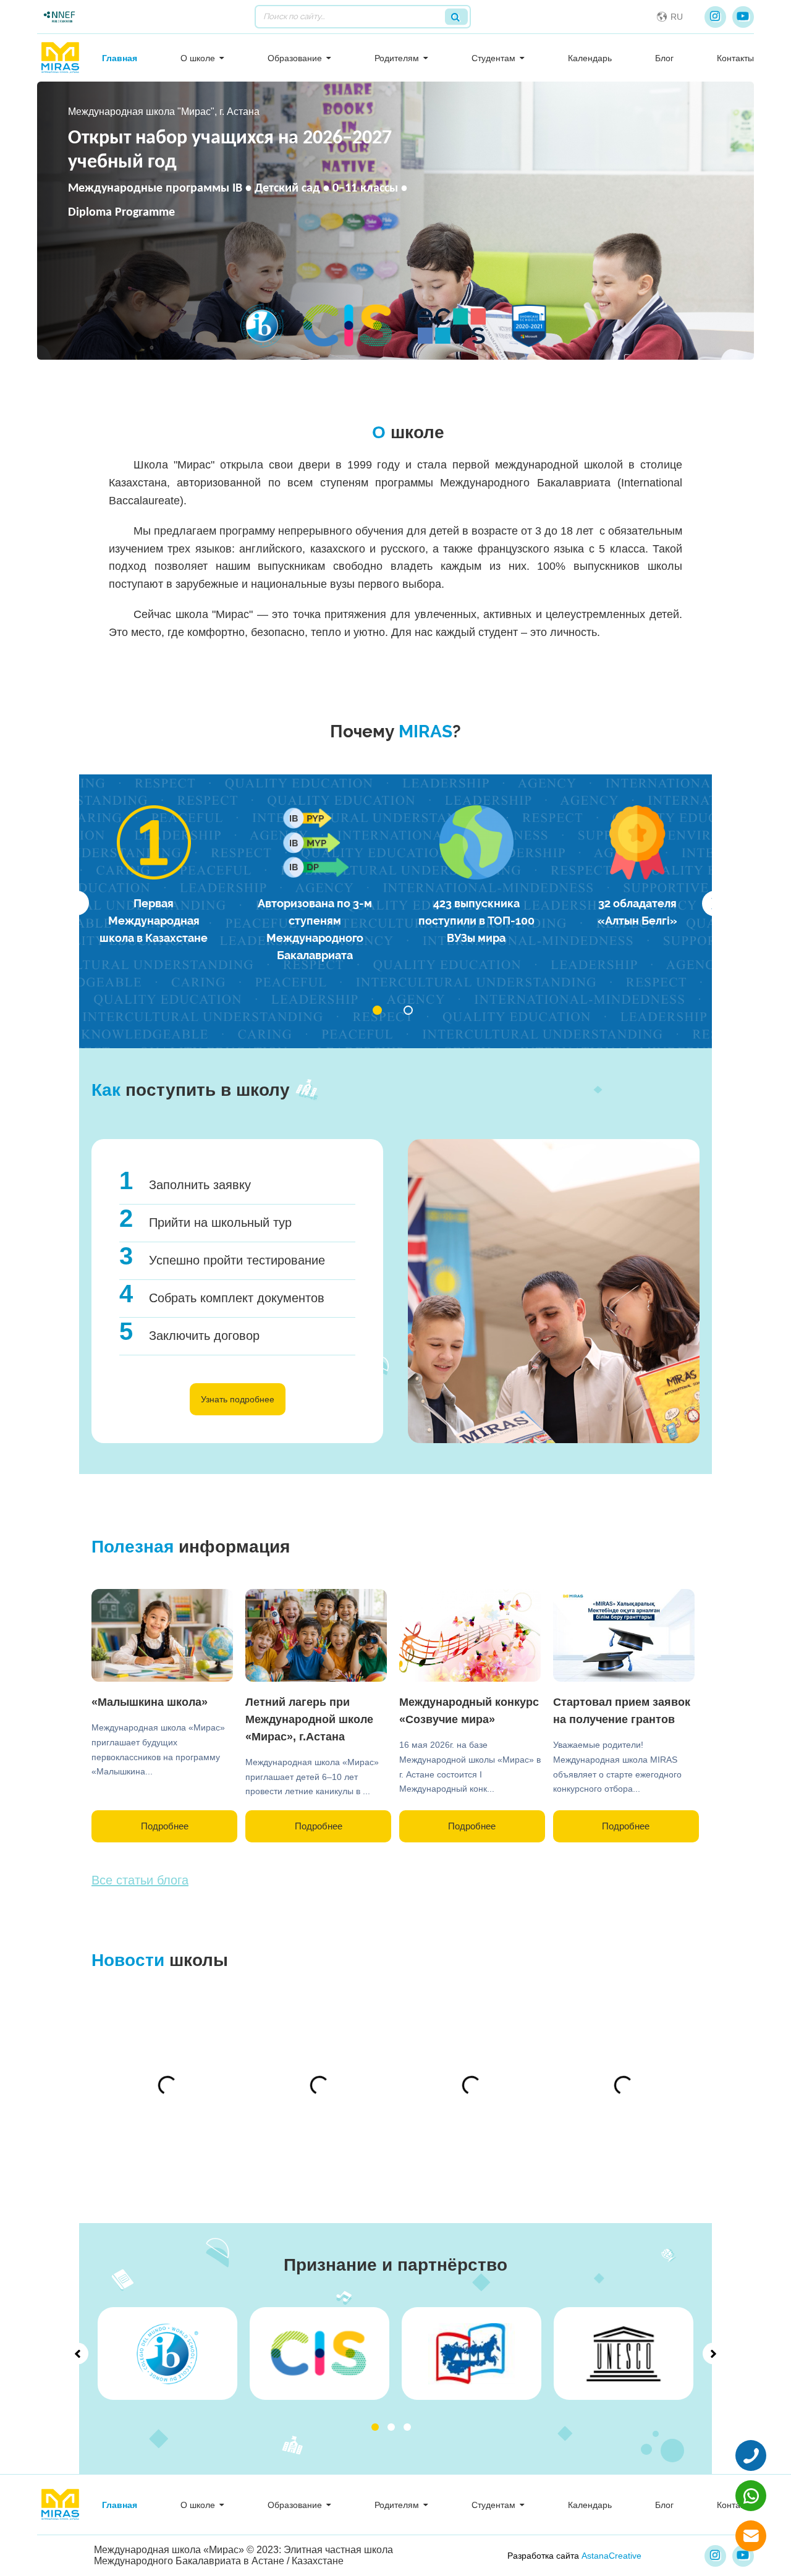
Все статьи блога (140, 1880)
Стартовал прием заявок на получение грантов (622, 1711)
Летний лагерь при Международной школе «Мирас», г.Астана (309, 1719)
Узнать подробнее (238, 1399)
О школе (198, 58)
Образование (295, 58)
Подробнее (165, 1826)
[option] (154, 876)
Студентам (493, 58)
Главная (120, 58)
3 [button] (407, 2427)
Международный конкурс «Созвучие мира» (469, 1711)
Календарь (590, 58)
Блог (664, 58)
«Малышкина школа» (150, 1702)
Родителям (397, 58)
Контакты (735, 58)
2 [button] (391, 2427)
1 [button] (375, 2427)
